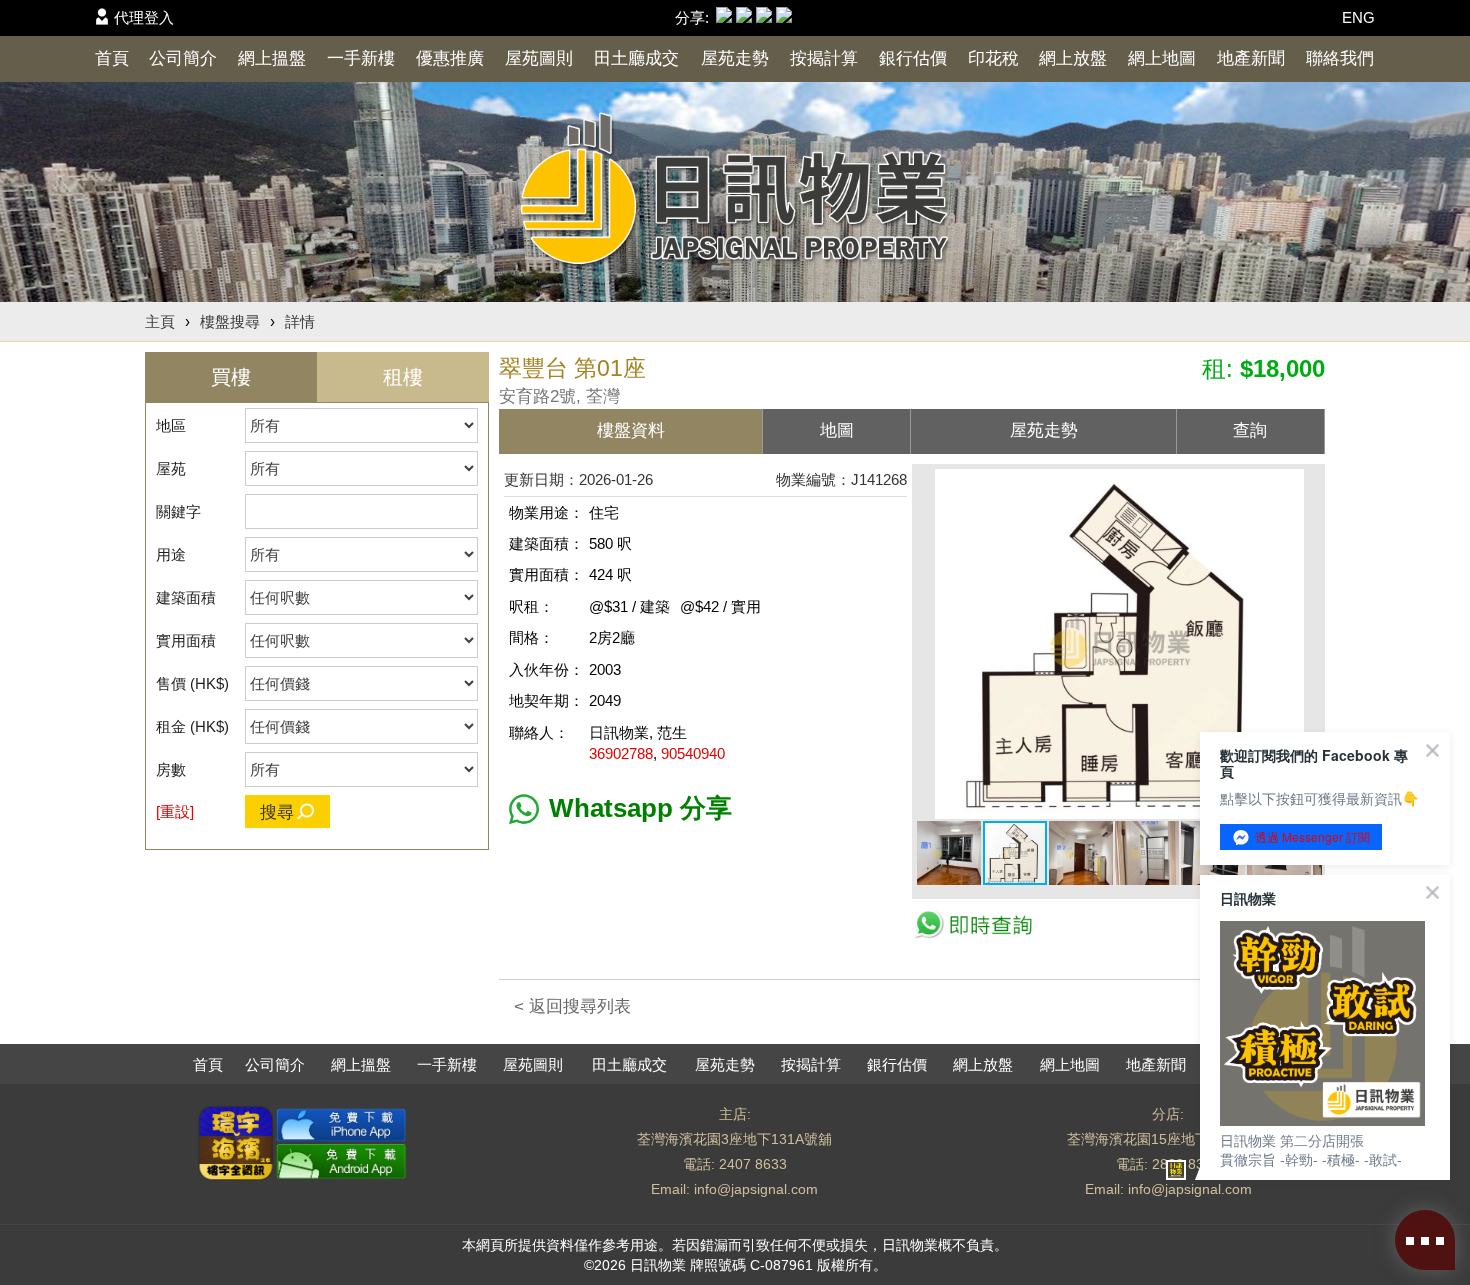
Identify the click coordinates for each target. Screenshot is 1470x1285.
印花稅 (993, 58)
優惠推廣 (450, 58)
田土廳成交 (636, 58)
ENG (1358, 17)
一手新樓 (361, 58)
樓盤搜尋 (230, 321)
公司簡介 (183, 58)
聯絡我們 (1340, 58)
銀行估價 (913, 58)
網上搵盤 (272, 58)
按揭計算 (824, 58)
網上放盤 (1073, 58)
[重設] (175, 811)
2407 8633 (753, 1164)
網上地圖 (1162, 58)
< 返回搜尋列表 (572, 1006)
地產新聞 (1251, 58)
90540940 (693, 753)
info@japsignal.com (756, 1189)
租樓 (403, 377)
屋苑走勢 (735, 58)
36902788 (621, 753)
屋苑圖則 (539, 58)
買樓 (231, 377)
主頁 (160, 321)
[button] (1304, 487)
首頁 (112, 58)
